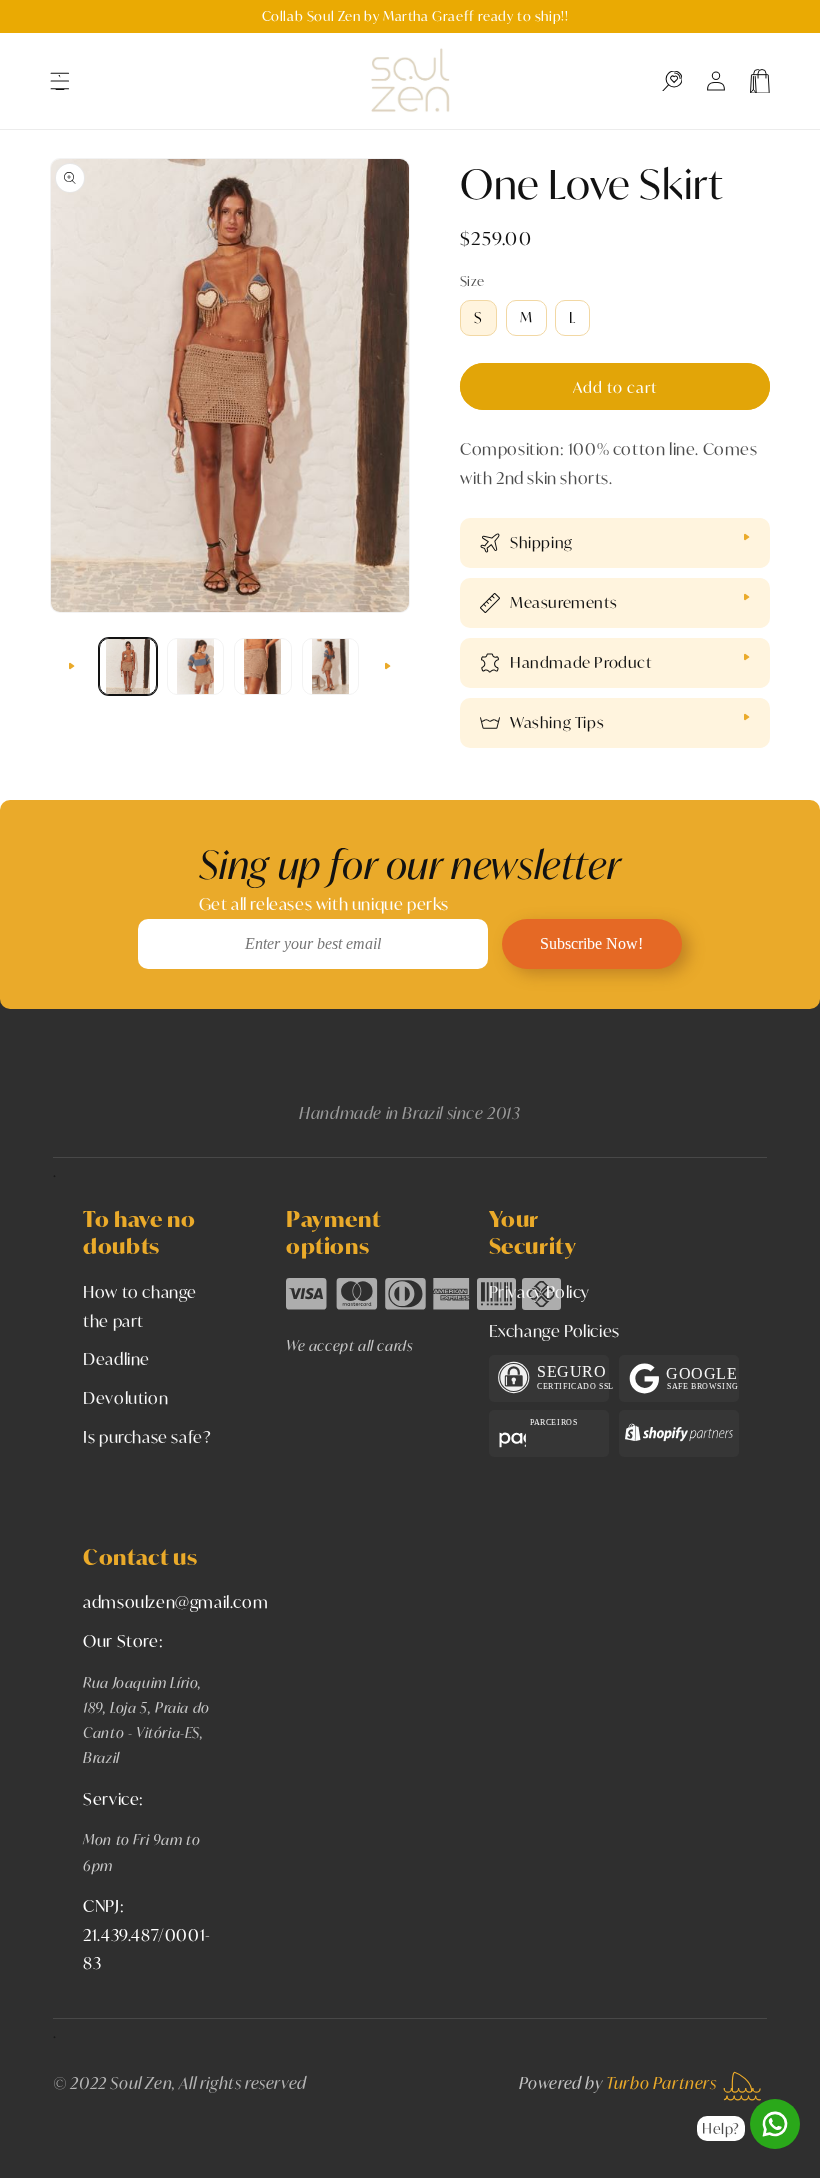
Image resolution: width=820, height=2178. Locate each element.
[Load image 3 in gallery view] (263, 667)
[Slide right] (388, 666)
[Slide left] (72, 666)
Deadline (116, 1358)
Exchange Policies (554, 1330)
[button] (60, 81)
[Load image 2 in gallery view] (196, 667)
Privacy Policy (539, 1291)
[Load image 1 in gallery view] (128, 667)
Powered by (618, 2082)
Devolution (125, 1397)
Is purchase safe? (147, 1436)
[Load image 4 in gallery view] (331, 667)
